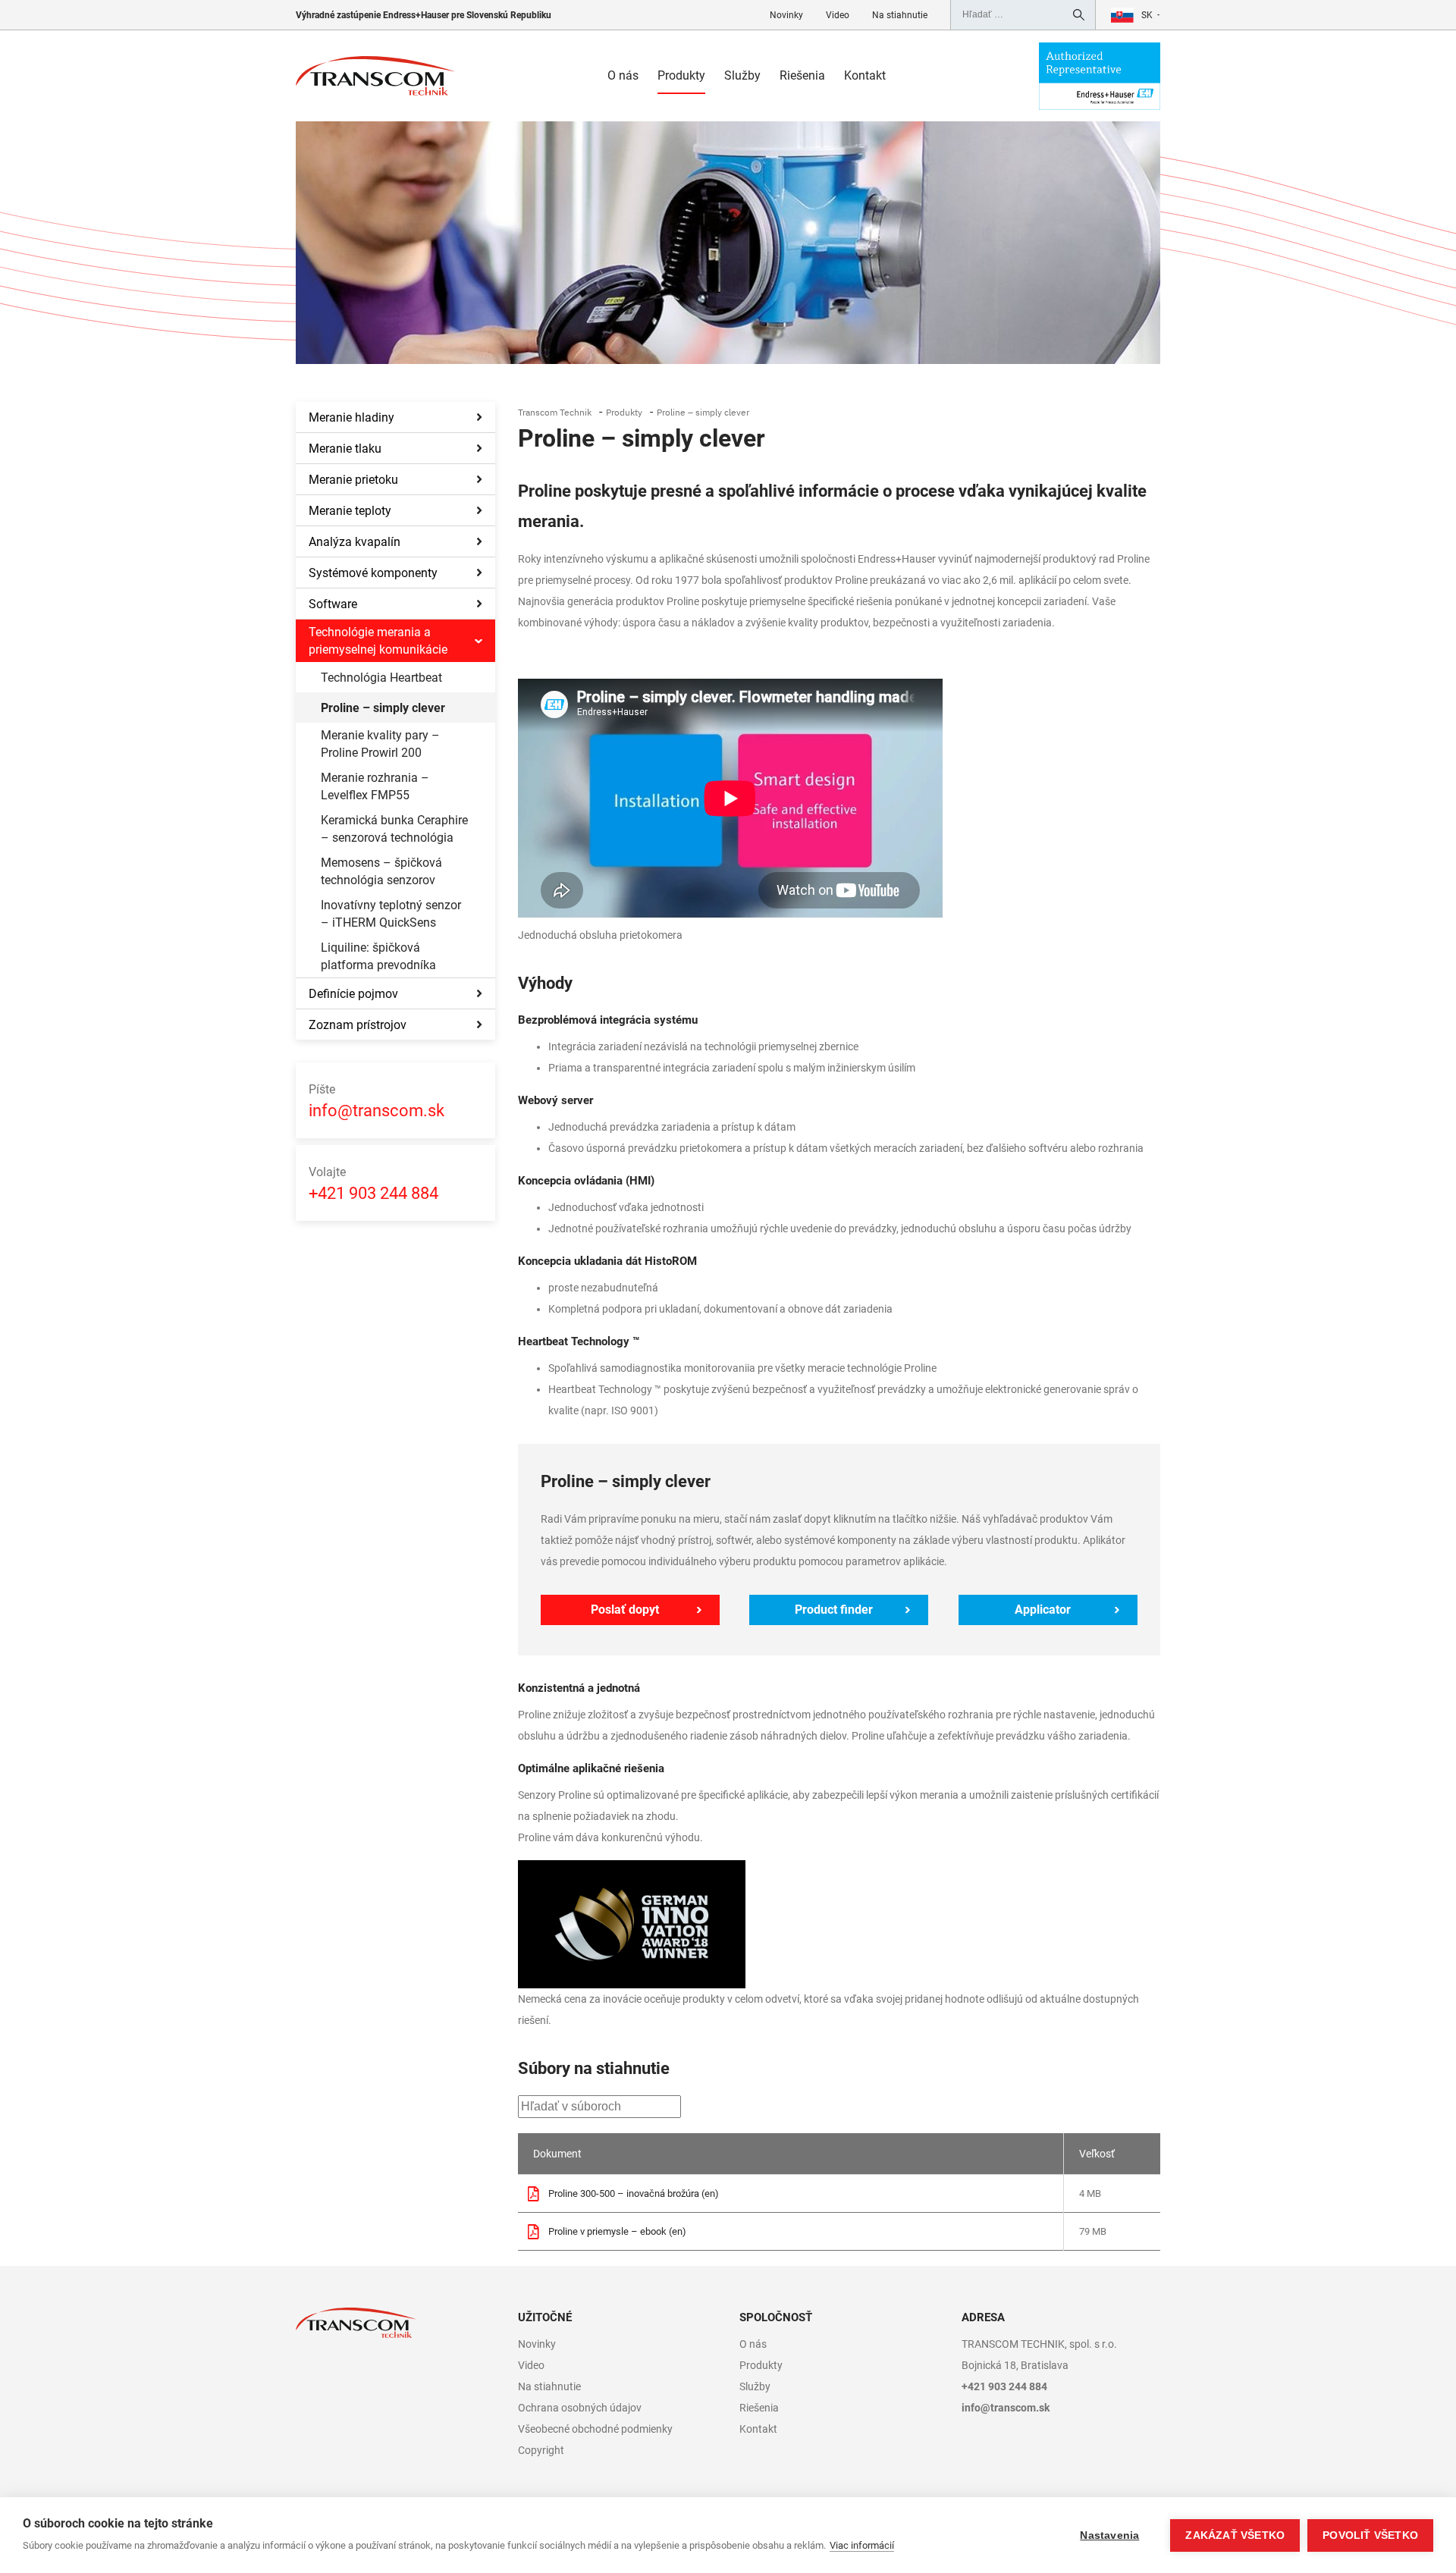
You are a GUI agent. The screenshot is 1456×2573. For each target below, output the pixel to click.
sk (1147, 15)
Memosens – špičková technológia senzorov (381, 871)
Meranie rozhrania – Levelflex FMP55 (375, 786)
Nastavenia (1109, 2535)
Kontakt (865, 75)
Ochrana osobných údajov (580, 2408)
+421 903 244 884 (373, 1184)
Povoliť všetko (1370, 2535)
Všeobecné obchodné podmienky (595, 2429)
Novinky (786, 15)
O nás (623, 75)
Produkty (681, 75)
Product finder (834, 1610)
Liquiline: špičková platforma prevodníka (378, 956)
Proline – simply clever (383, 708)
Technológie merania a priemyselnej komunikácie (378, 641)
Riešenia (802, 75)
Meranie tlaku (345, 449)
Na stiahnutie (900, 15)
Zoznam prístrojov (358, 1025)
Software (333, 604)
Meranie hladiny (351, 417)
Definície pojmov (353, 994)
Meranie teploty (350, 511)
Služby (742, 75)
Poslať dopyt (625, 1610)
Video (838, 15)
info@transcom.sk (377, 1101)
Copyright (541, 2450)
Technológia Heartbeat (381, 678)
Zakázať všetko (1235, 2535)
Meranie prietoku (353, 480)
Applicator (1043, 1610)
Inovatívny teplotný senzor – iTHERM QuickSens (391, 914)
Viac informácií (862, 2545)
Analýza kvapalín (355, 542)
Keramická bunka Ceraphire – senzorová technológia (394, 829)
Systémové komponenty (373, 573)
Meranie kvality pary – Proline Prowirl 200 (380, 744)
